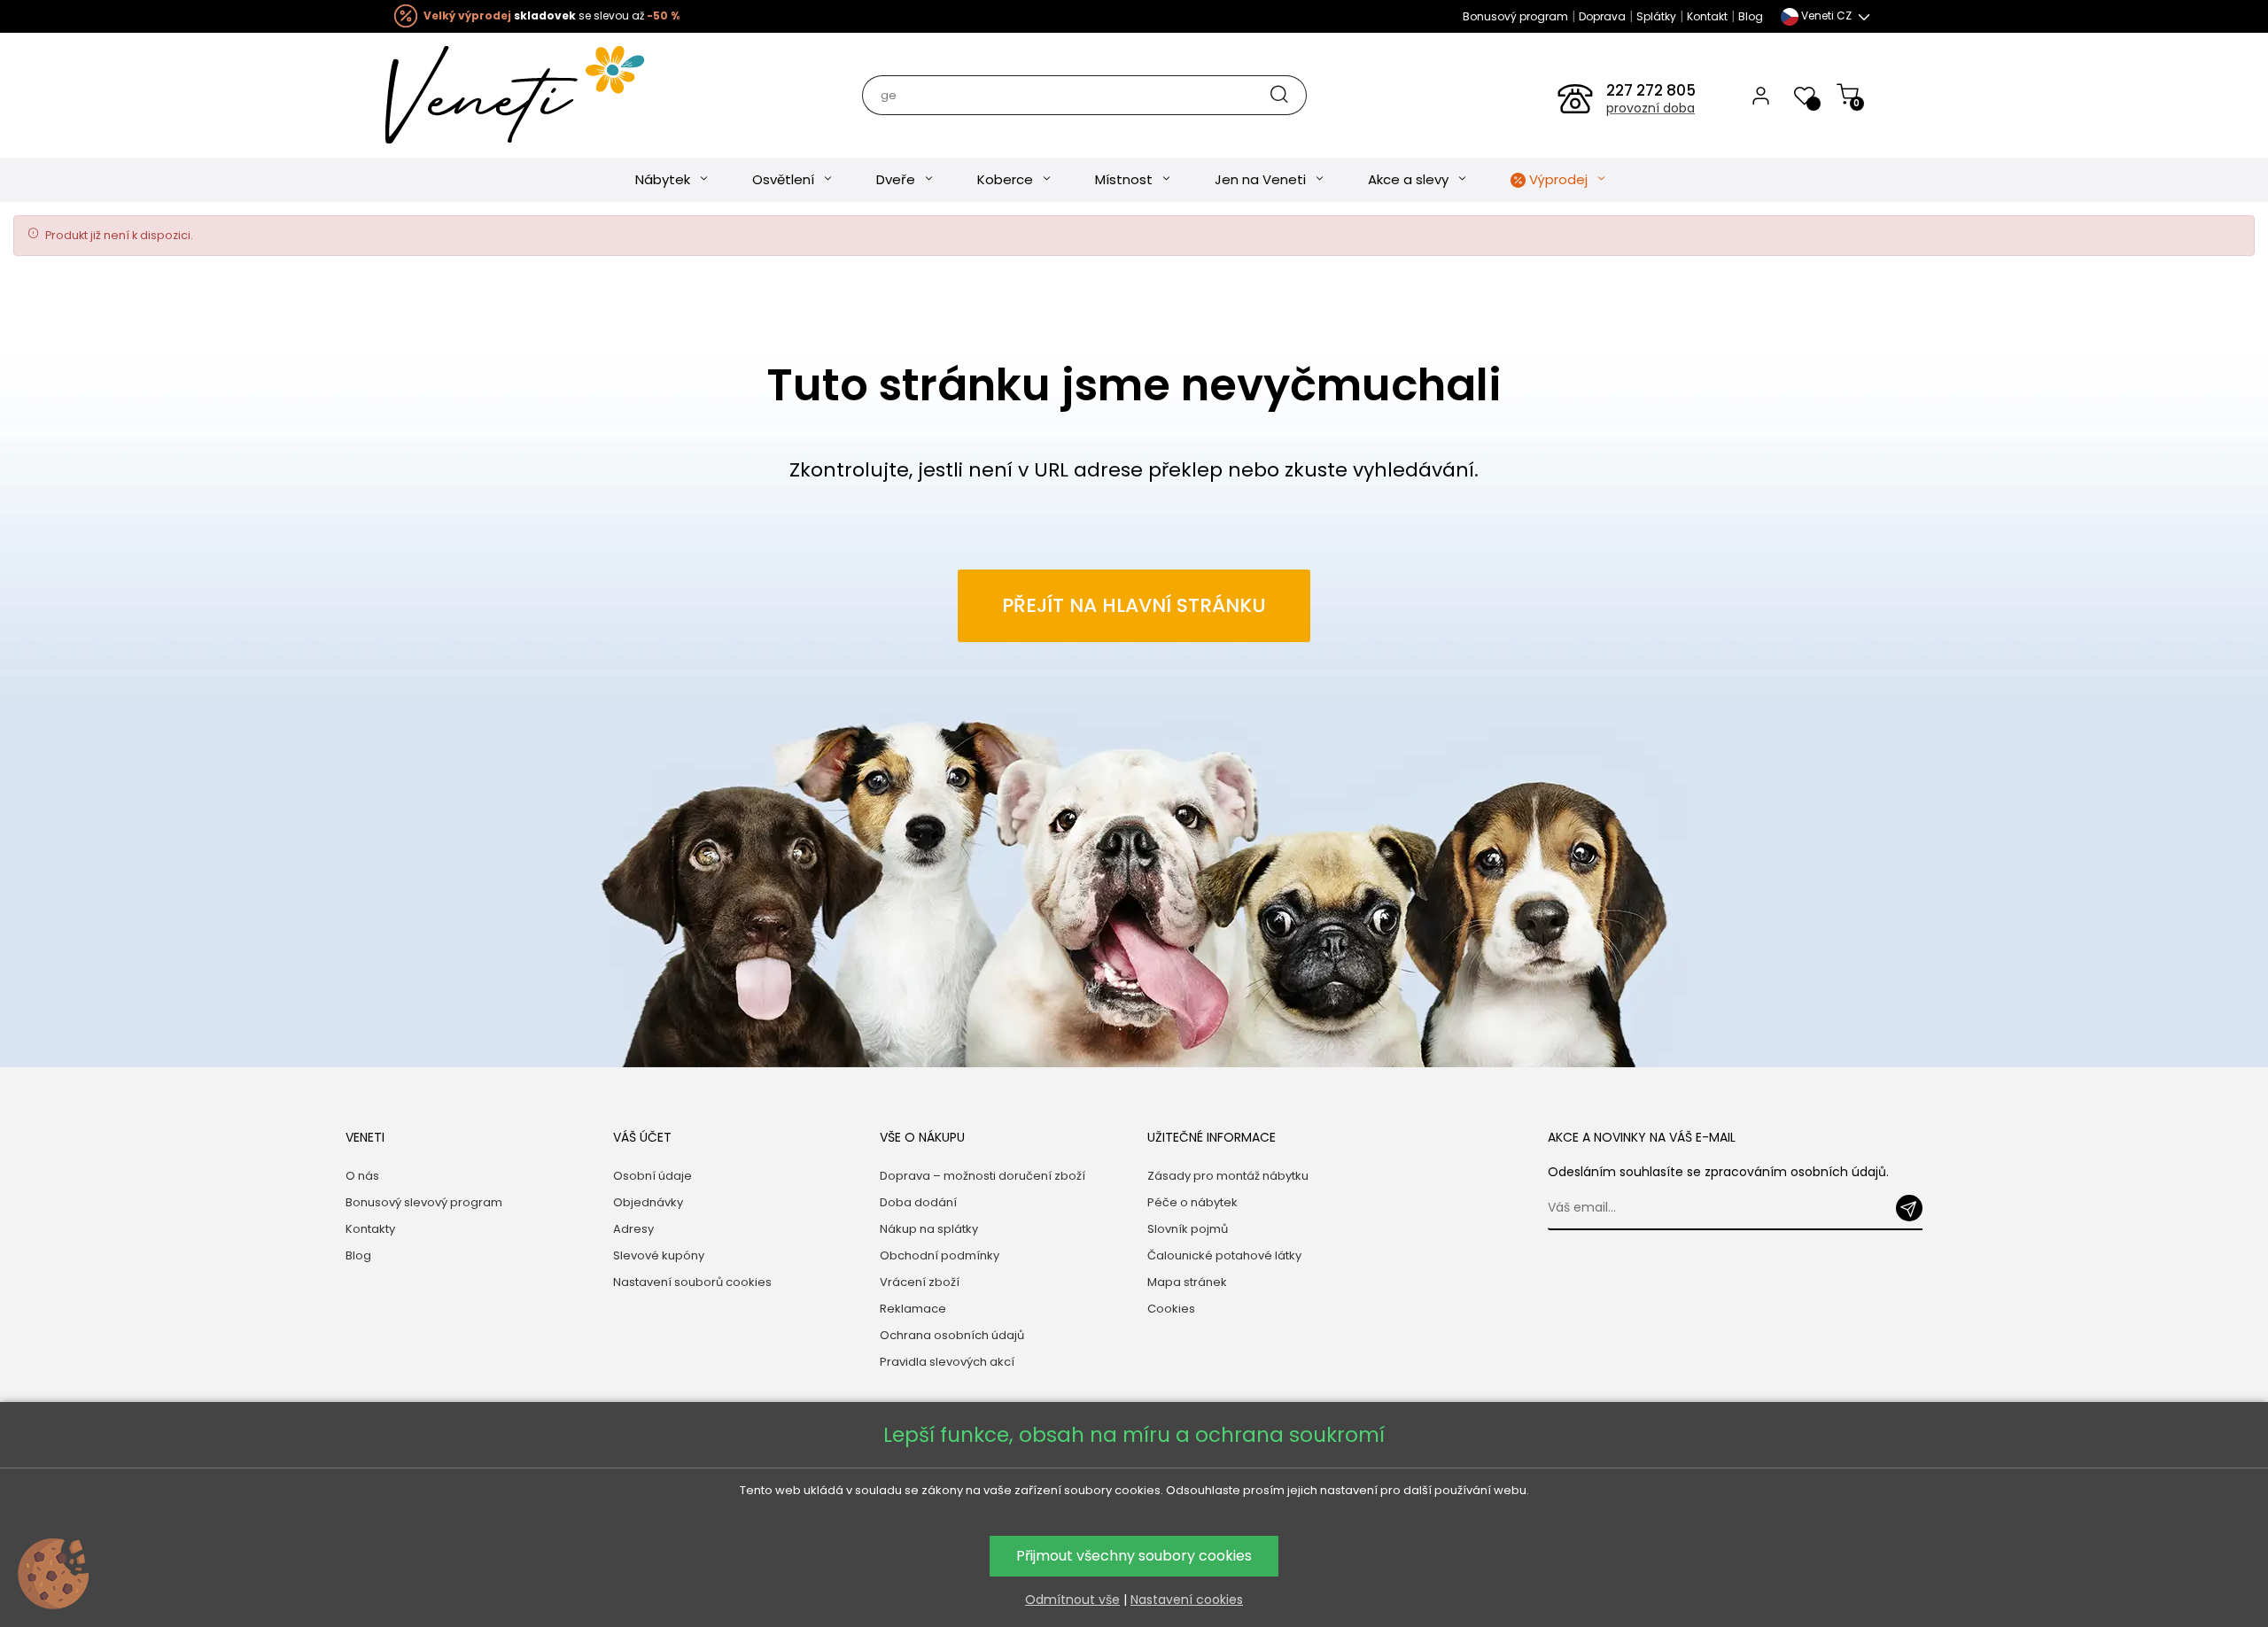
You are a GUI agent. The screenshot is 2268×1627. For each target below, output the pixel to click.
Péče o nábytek (1192, 1202)
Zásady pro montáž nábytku (1228, 1176)
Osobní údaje (652, 1176)
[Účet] (1761, 95)
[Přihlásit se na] (1909, 1208)
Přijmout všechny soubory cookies (1134, 1556)
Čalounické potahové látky (1224, 1255)
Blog (1751, 16)
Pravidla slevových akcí (947, 1362)
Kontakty (370, 1229)
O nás (362, 1176)
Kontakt (1707, 16)
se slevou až (551, 15)
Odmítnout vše (1072, 1600)
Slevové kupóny (659, 1255)
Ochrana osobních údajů (952, 1335)
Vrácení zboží (920, 1282)
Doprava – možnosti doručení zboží (983, 1176)
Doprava (1602, 16)
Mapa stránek (1187, 1282)
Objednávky (648, 1202)
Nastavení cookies (1187, 1600)
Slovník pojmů (1188, 1229)
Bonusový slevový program (424, 1202)
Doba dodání (918, 1202)
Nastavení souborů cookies (692, 1282)
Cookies (1171, 1309)
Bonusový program (1515, 16)
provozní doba (1651, 108)
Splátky (1656, 16)
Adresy (633, 1229)
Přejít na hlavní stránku (1134, 605)
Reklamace (913, 1309)
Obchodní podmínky (940, 1255)
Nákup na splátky (929, 1229)
